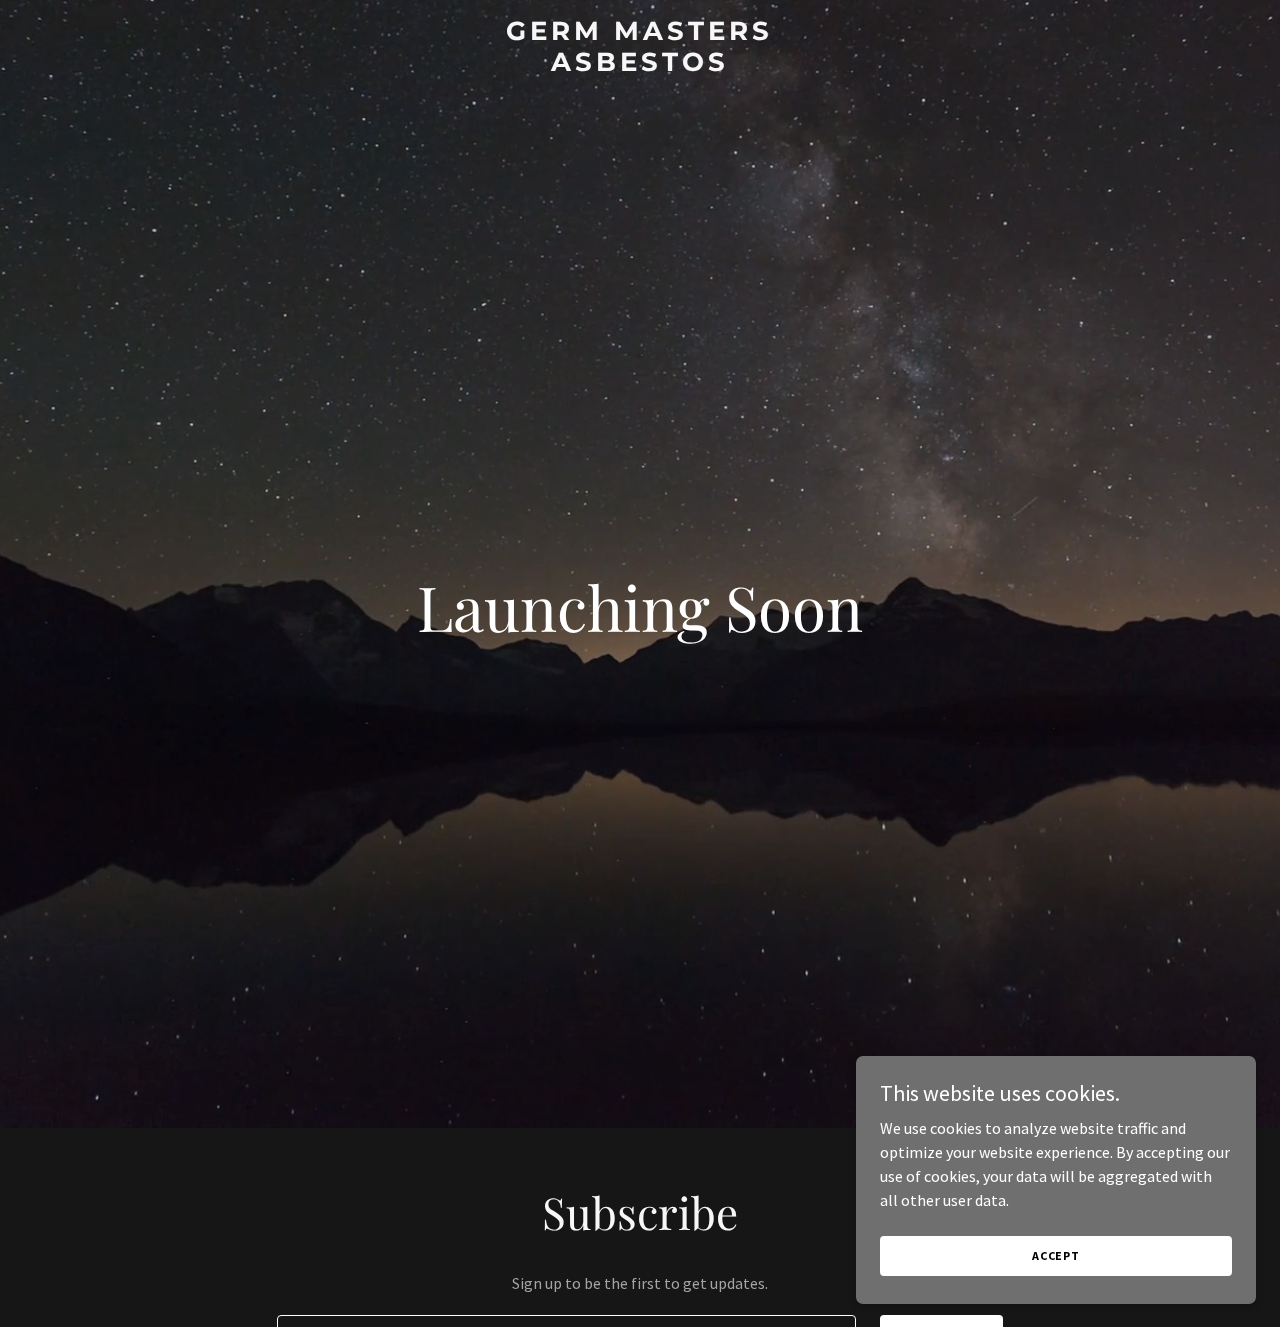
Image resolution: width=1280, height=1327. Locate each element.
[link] (640, 65)
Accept (1056, 1255)
